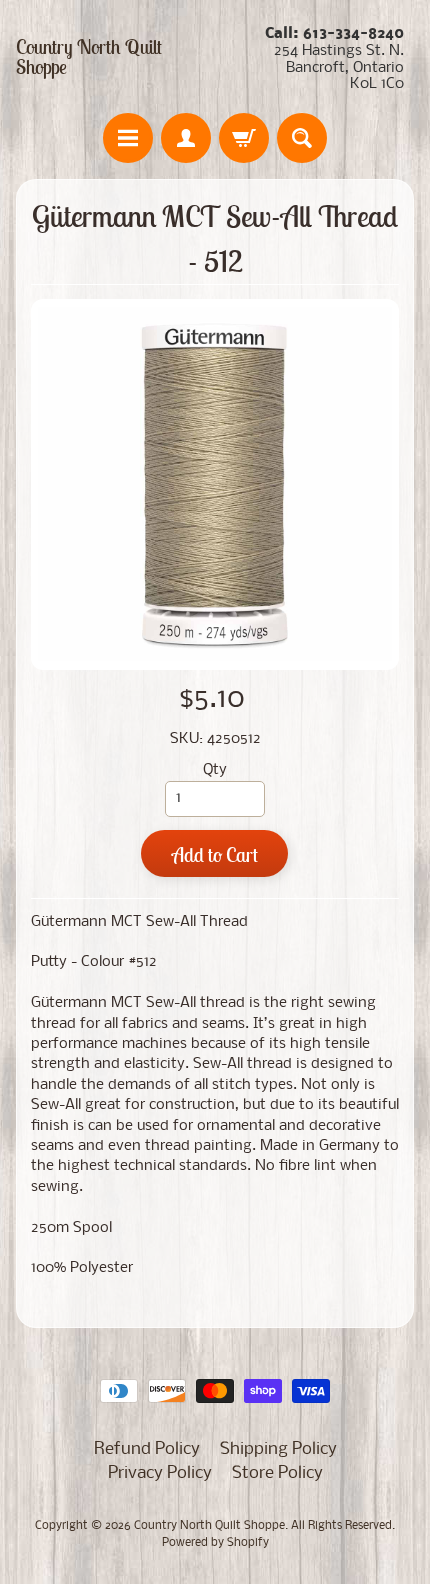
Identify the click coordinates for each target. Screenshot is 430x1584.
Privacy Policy (160, 1473)
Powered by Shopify (215, 1543)
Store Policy (277, 1473)
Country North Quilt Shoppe (89, 57)
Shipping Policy (278, 1449)
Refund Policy (147, 1449)
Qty (215, 770)
